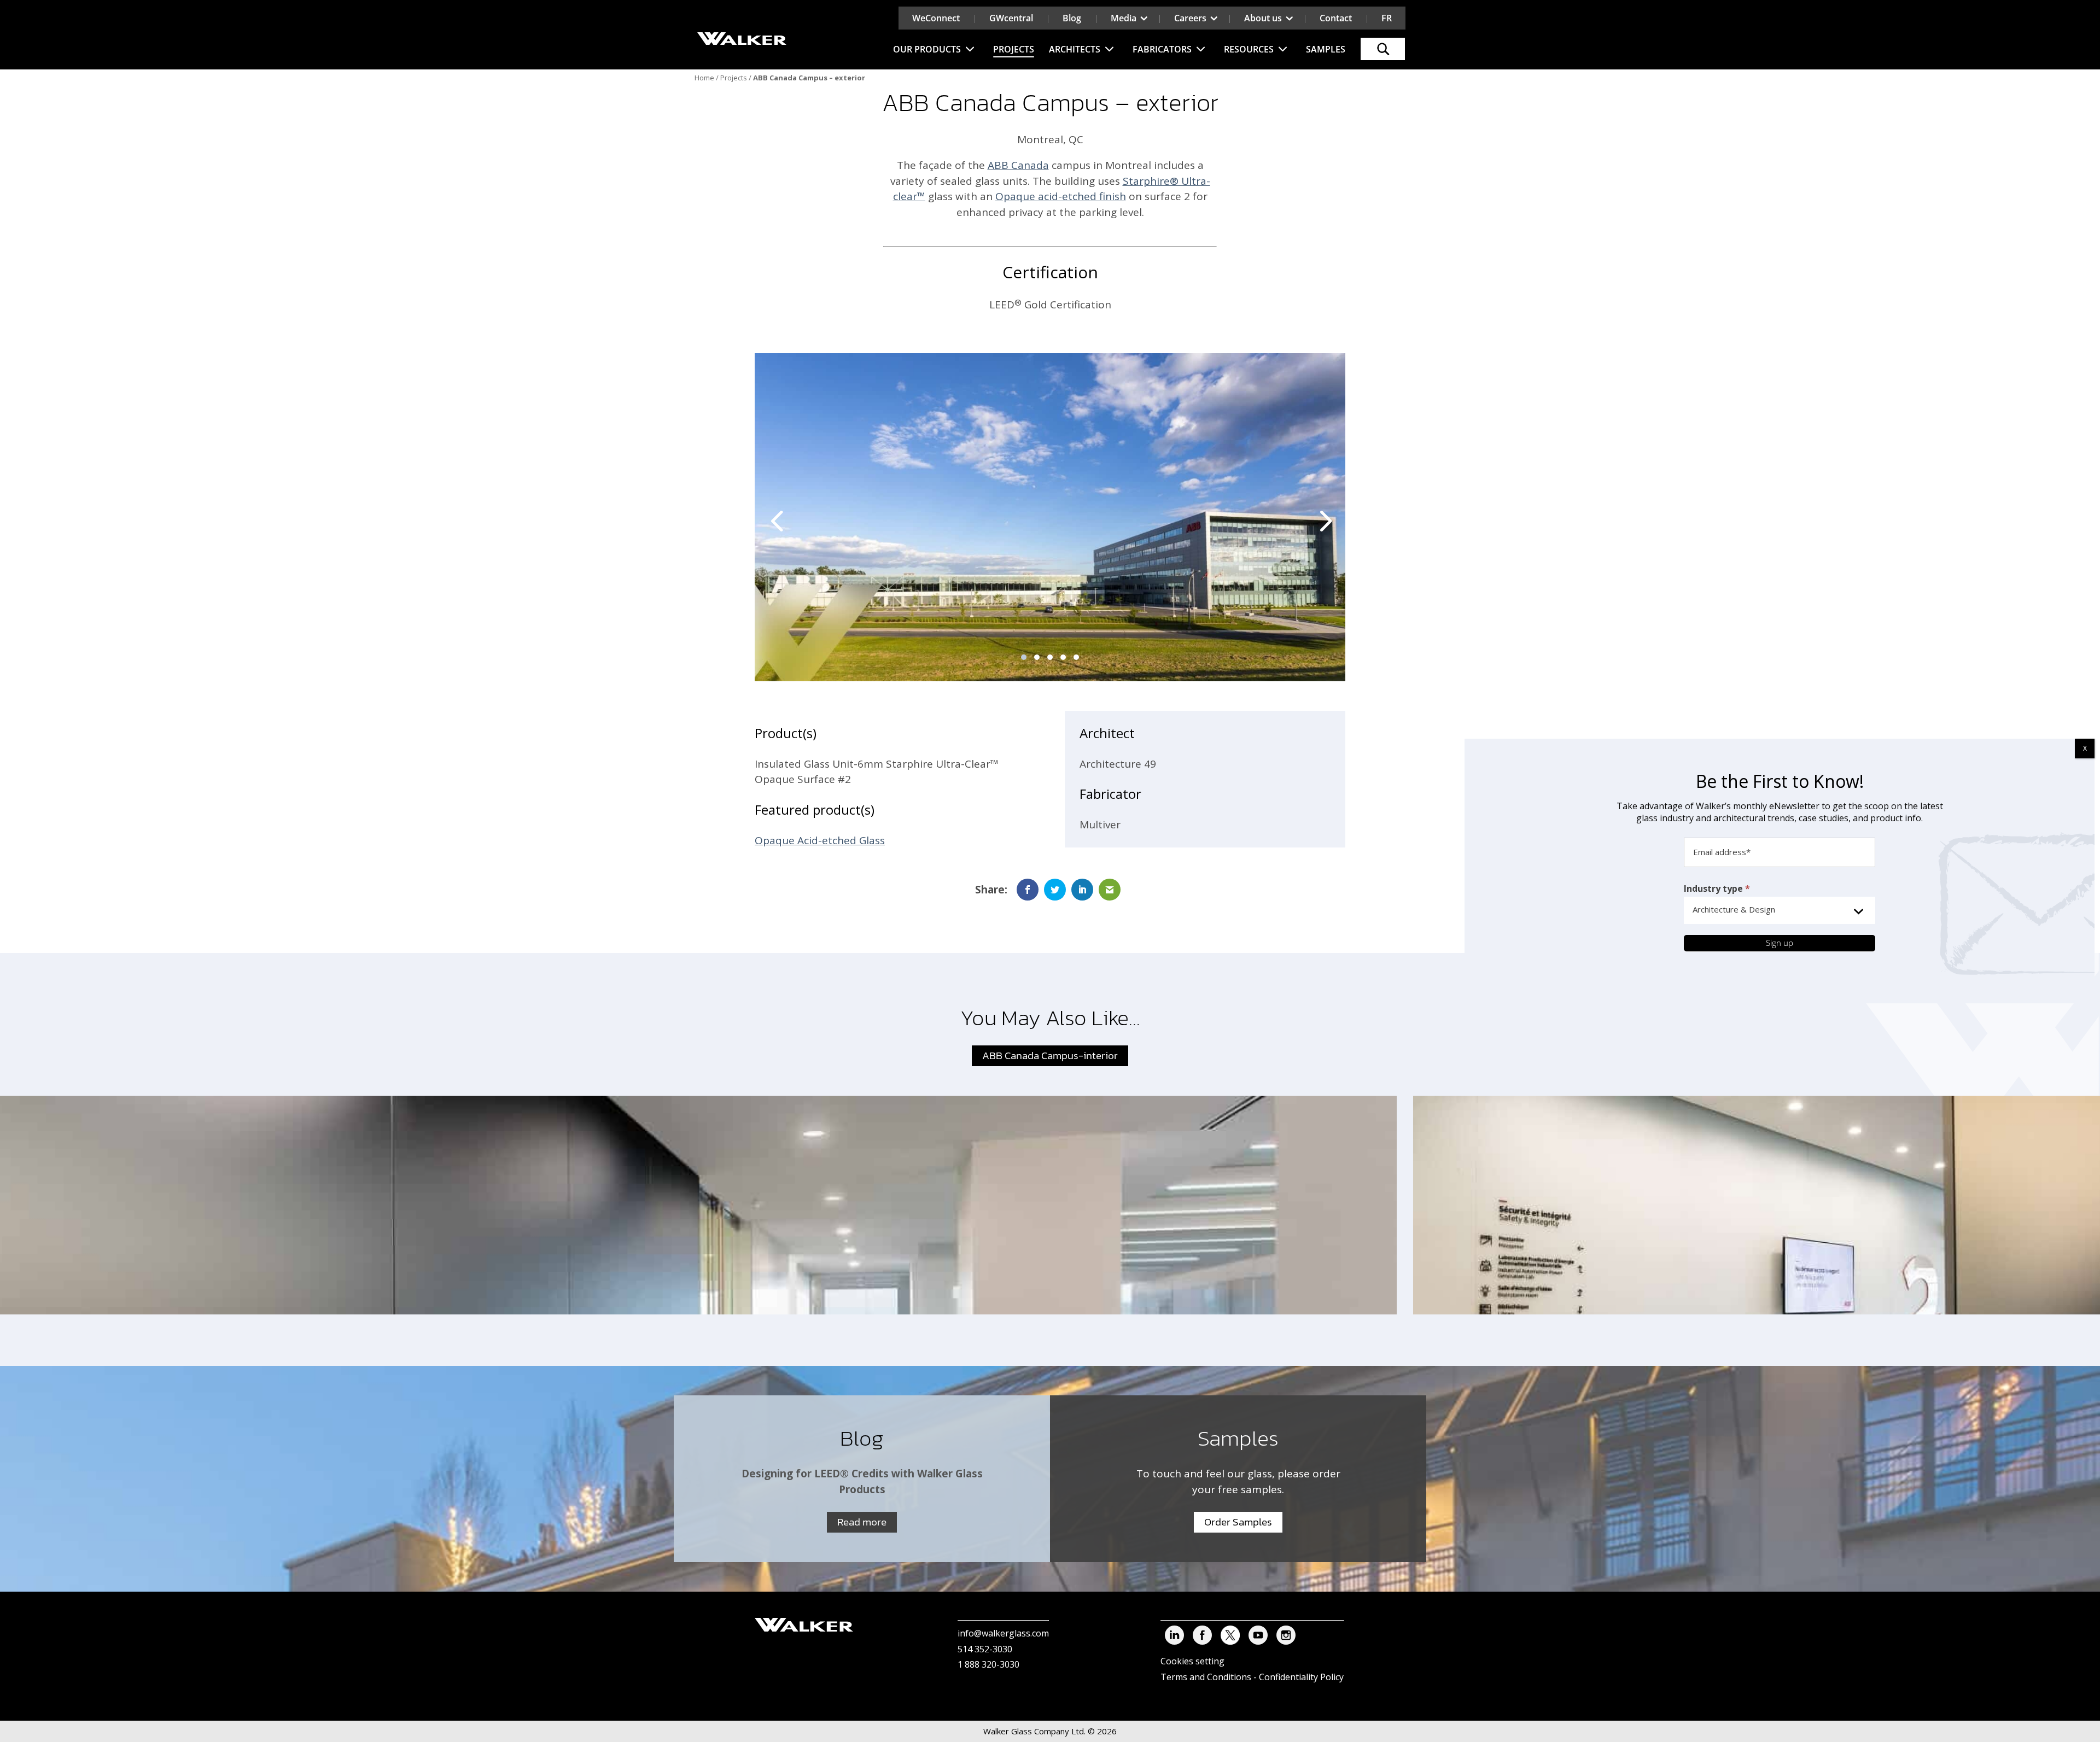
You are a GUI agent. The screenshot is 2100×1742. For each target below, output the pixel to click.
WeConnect (936, 18)
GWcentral (1011, 18)
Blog (1072, 18)
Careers (1190, 18)
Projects (1014, 49)
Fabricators (1162, 49)
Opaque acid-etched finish (1061, 196)
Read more (862, 1522)
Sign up (1780, 943)
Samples (1326, 49)
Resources (1249, 49)
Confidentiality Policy (1301, 1677)
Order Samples (1238, 1522)
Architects (1075, 49)
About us (1263, 18)
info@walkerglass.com (1003, 1633)
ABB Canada (1018, 165)
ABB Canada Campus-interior (1050, 1056)
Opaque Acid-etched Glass (820, 840)
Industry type (1717, 888)
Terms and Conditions (1206, 1677)
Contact (1336, 18)
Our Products (927, 49)
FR (1387, 18)
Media (1124, 18)
